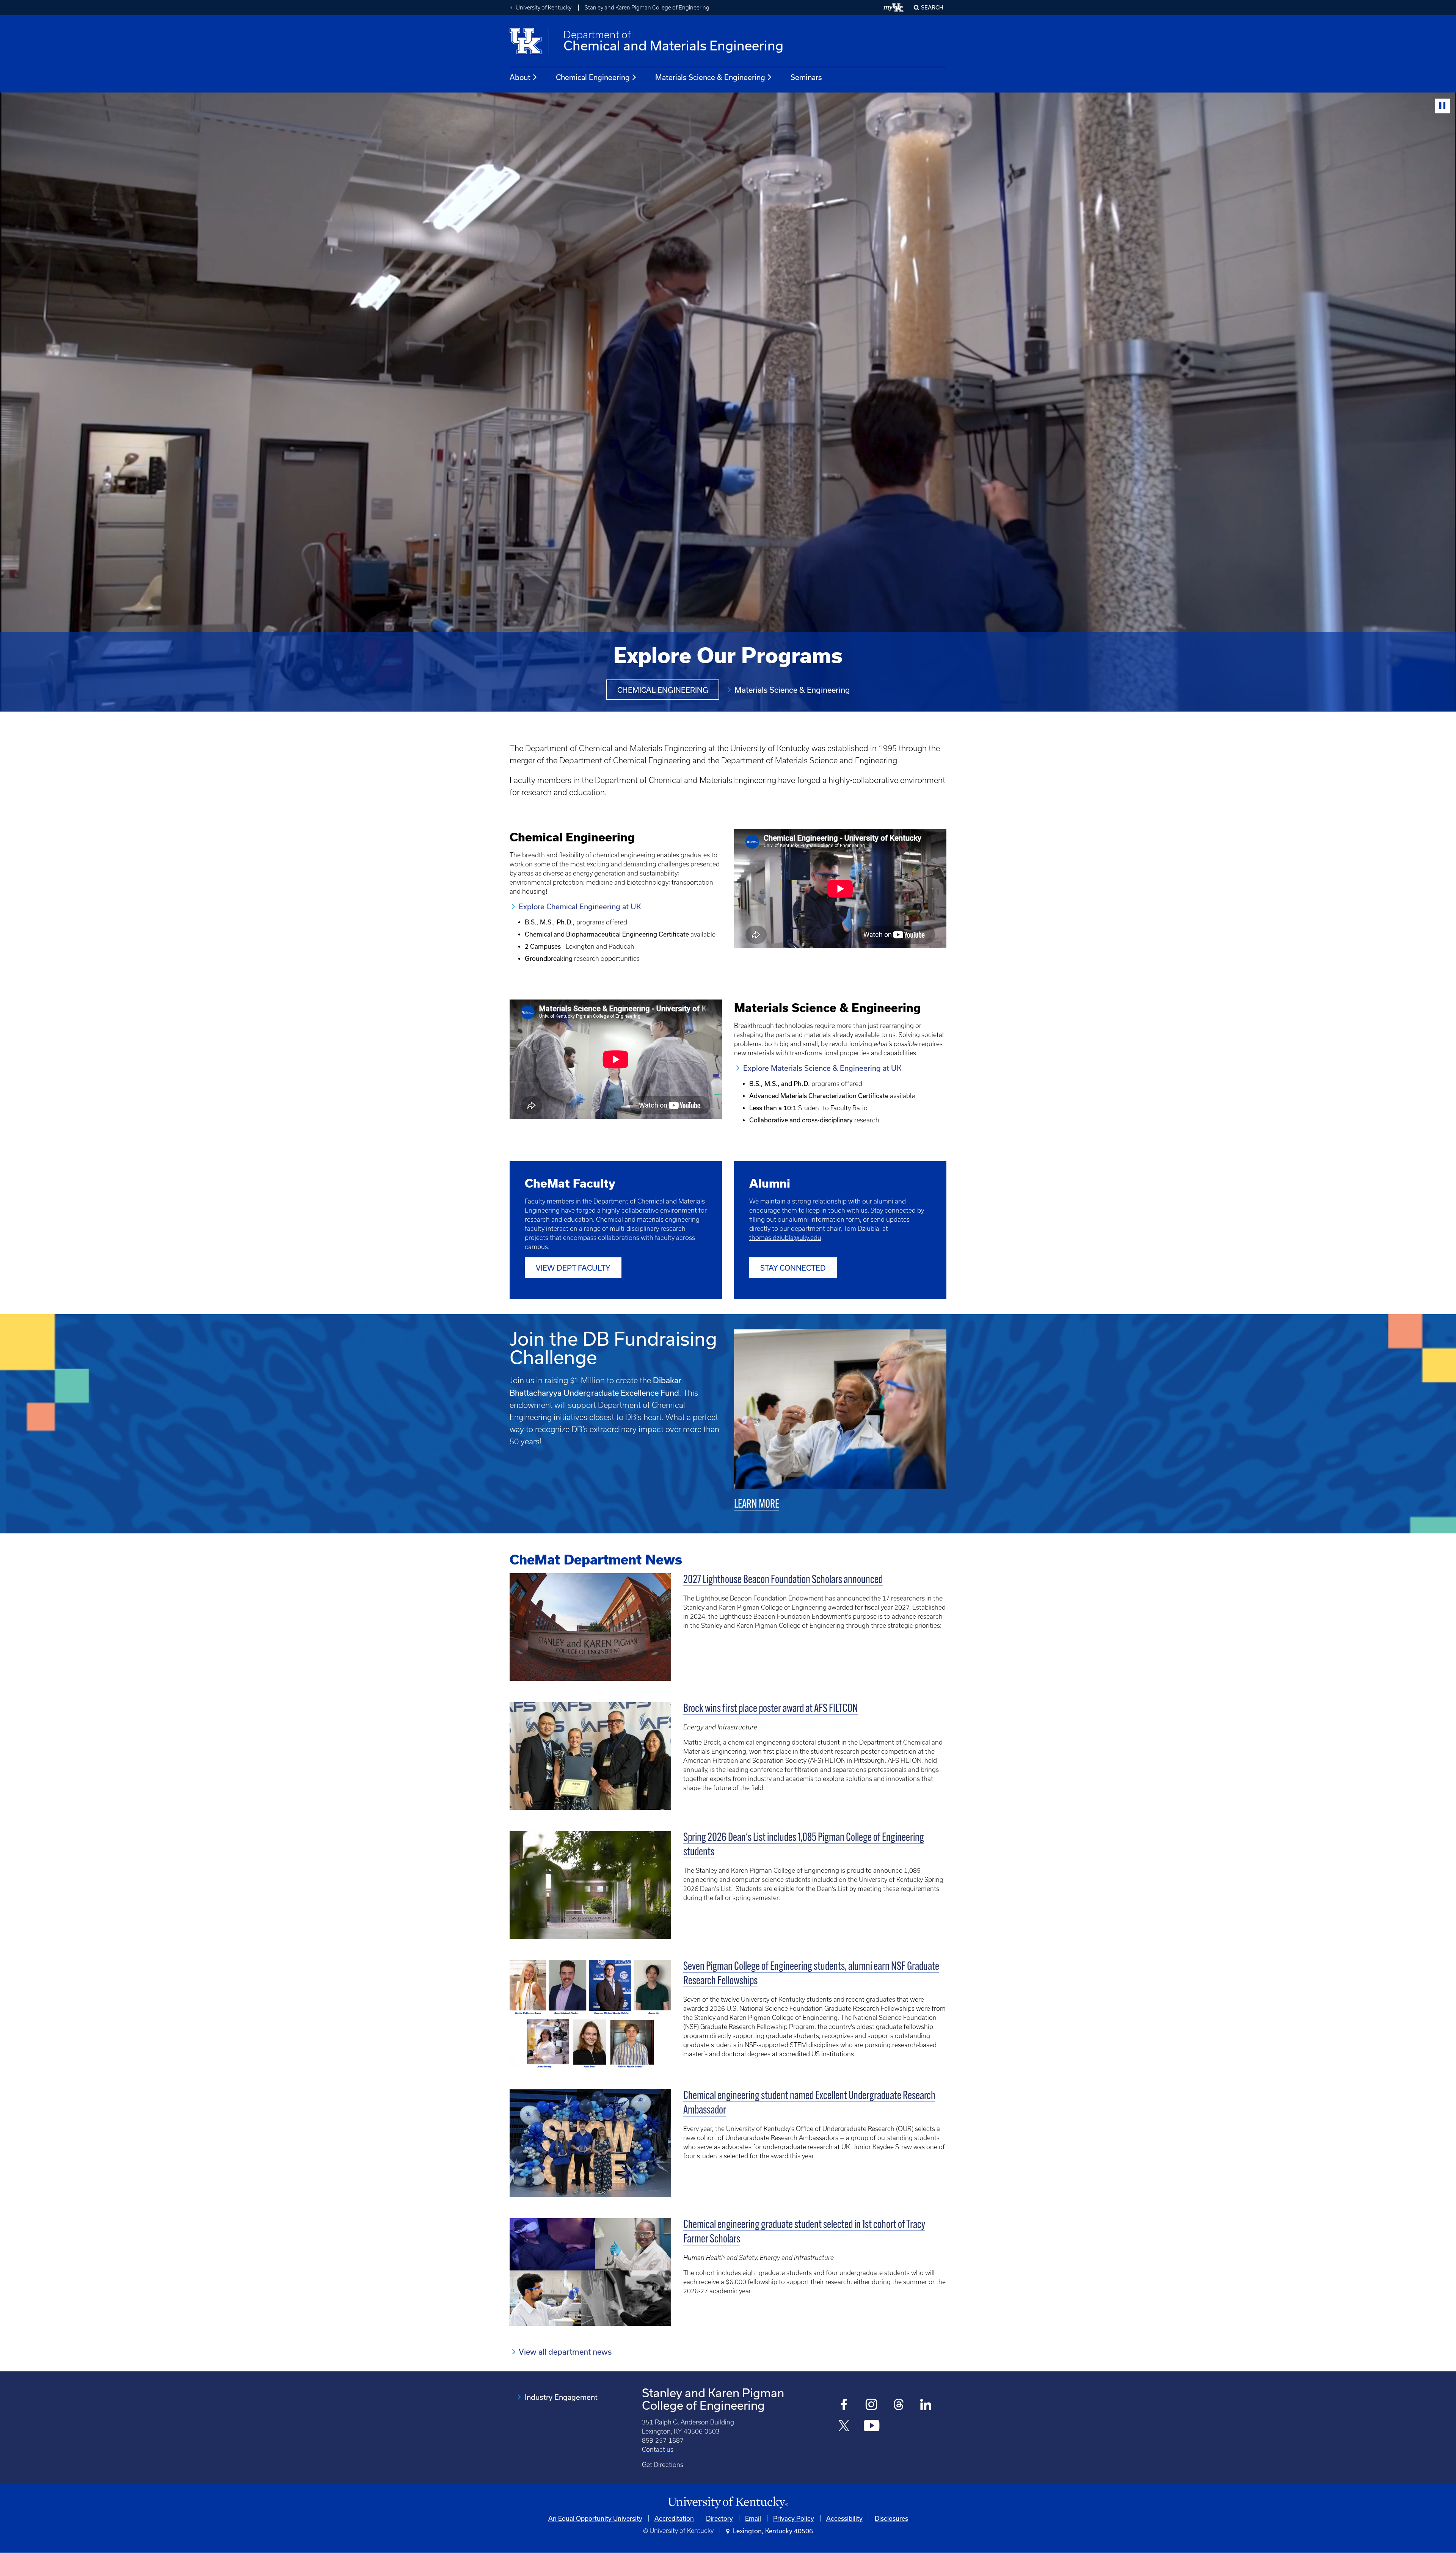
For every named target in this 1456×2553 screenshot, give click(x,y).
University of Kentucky (544, 8)
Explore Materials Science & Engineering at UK (822, 1068)
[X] (844, 2427)
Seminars (806, 77)
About (520, 77)
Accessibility (844, 2518)
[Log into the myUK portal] (894, 8)
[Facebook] (844, 2405)
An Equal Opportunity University (595, 2518)
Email (753, 2518)
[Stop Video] (1443, 106)
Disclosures (891, 2518)
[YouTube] (872, 2427)
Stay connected (793, 1268)
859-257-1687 (663, 2440)
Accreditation (674, 2518)
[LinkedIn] (926, 2405)
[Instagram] (872, 2405)
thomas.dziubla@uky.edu (785, 1238)
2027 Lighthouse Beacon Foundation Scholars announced (783, 1580)
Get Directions (663, 2465)
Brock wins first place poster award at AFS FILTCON (771, 1709)
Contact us (658, 2449)
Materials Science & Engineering (710, 77)
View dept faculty (573, 1268)
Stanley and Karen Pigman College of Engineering (647, 8)
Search (932, 7)
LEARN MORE (757, 1505)
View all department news (565, 2352)
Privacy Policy (794, 2518)
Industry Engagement (561, 2397)
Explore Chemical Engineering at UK (580, 906)
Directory (719, 2518)
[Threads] (899, 2405)
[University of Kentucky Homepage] (728, 2503)
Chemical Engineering (593, 77)
